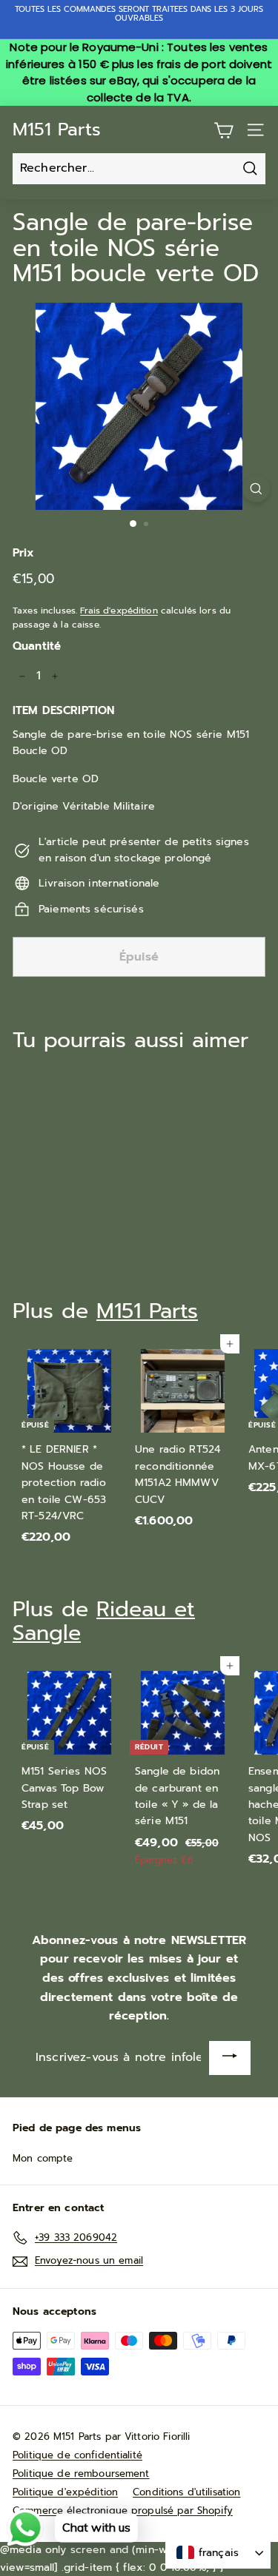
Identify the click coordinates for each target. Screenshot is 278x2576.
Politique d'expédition (65, 2492)
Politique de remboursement (81, 2474)
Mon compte (43, 2158)
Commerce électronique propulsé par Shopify (123, 2511)
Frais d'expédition (119, 611)
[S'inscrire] (230, 2058)
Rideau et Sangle (104, 1621)
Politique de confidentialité (77, 2455)
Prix (24, 553)
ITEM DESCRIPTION (63, 710)
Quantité (37, 646)
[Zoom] (256, 489)
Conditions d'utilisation (186, 2492)
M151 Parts (57, 130)
